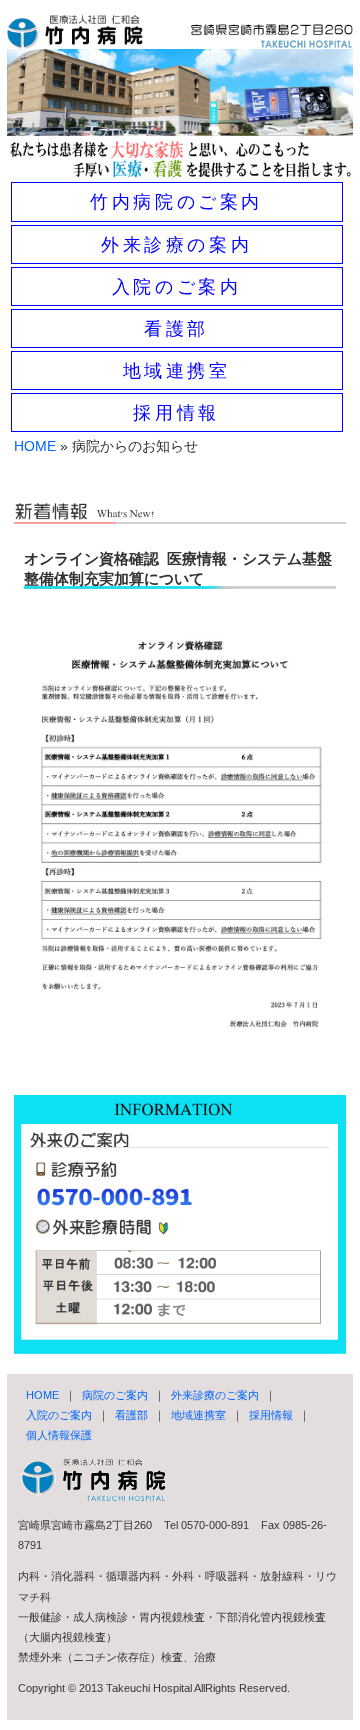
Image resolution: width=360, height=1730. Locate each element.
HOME (35, 446)
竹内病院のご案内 (176, 202)
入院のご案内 (177, 287)
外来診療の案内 (176, 245)
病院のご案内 (115, 1395)
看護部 (176, 329)
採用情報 (176, 413)
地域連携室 (177, 371)
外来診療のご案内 (215, 1395)
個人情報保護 (59, 1435)
